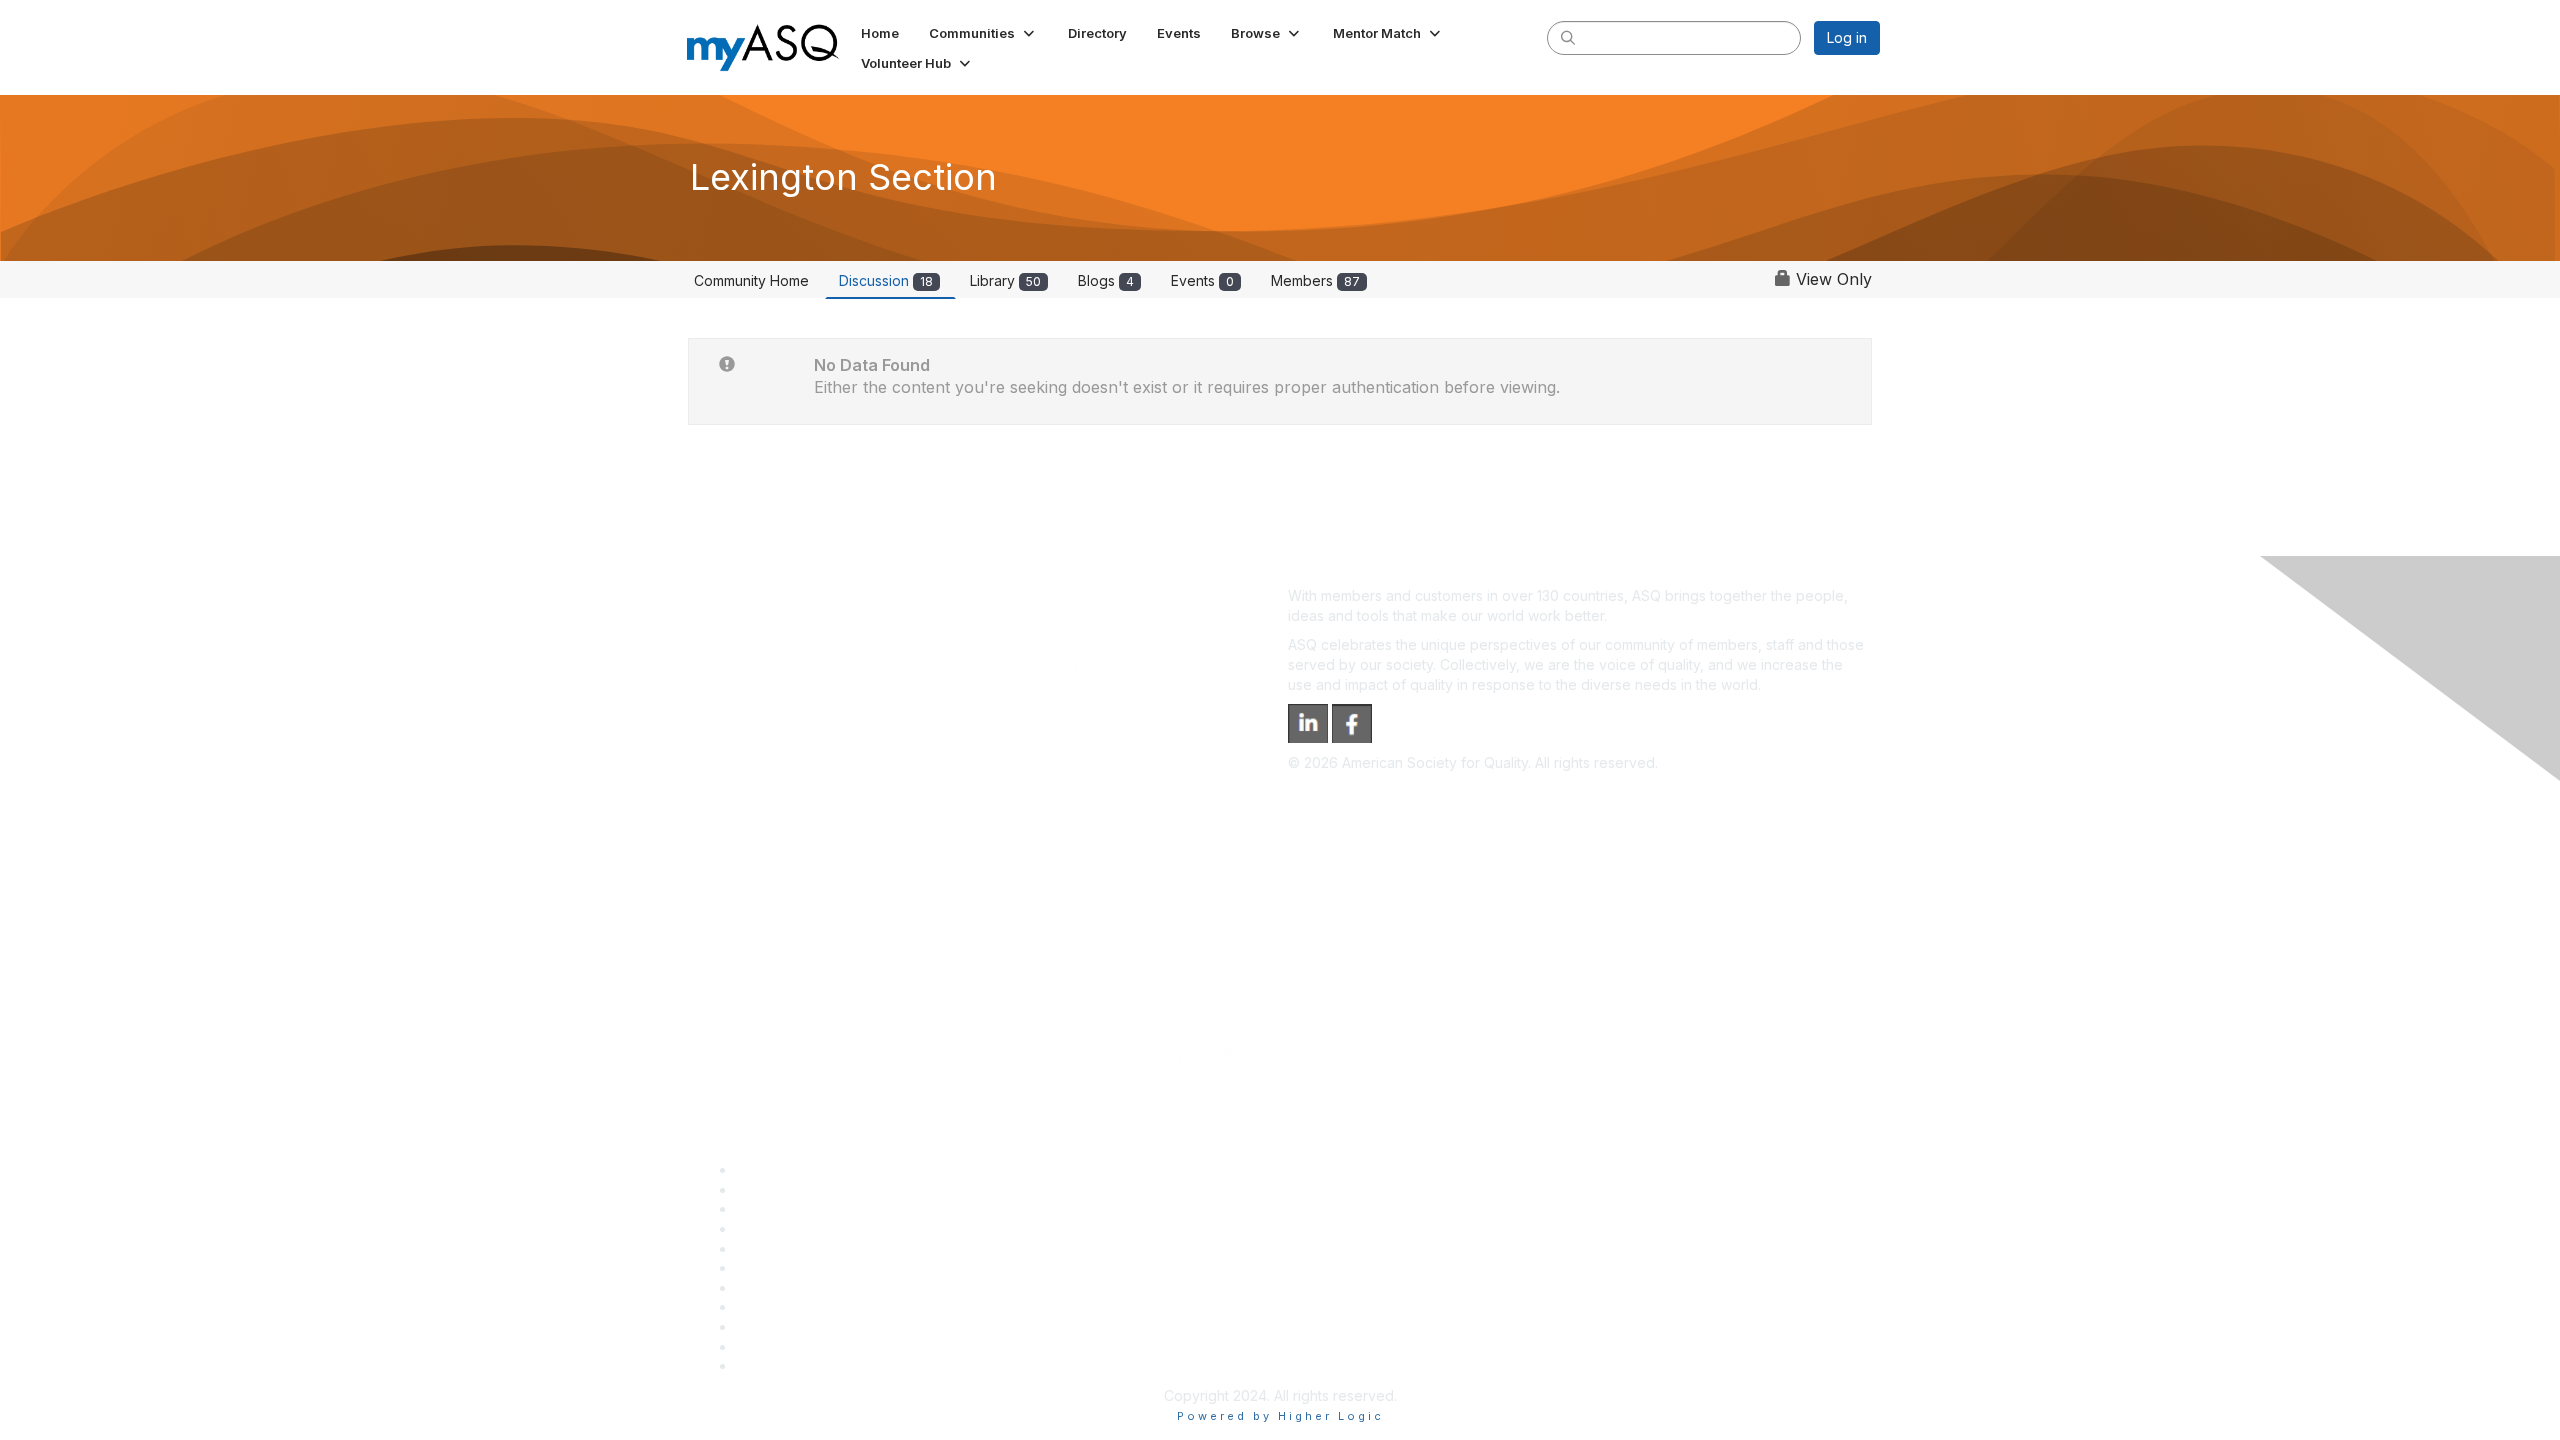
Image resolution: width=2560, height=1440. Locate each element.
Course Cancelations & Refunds (840, 1306)
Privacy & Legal (787, 1189)
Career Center (783, 1208)
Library (1005, 280)
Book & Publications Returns (828, 1267)
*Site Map (769, 1346)
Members (1315, 280)
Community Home (751, 280)
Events (1202, 280)
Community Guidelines (808, 1248)
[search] (1568, 37)
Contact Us (772, 1287)
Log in (1847, 37)
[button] (983, 33)
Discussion (886, 280)
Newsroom (771, 1365)
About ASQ (772, 1169)
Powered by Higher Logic (1280, 1416)
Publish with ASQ (791, 1228)
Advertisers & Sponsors (813, 1326)
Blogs (1106, 280)
